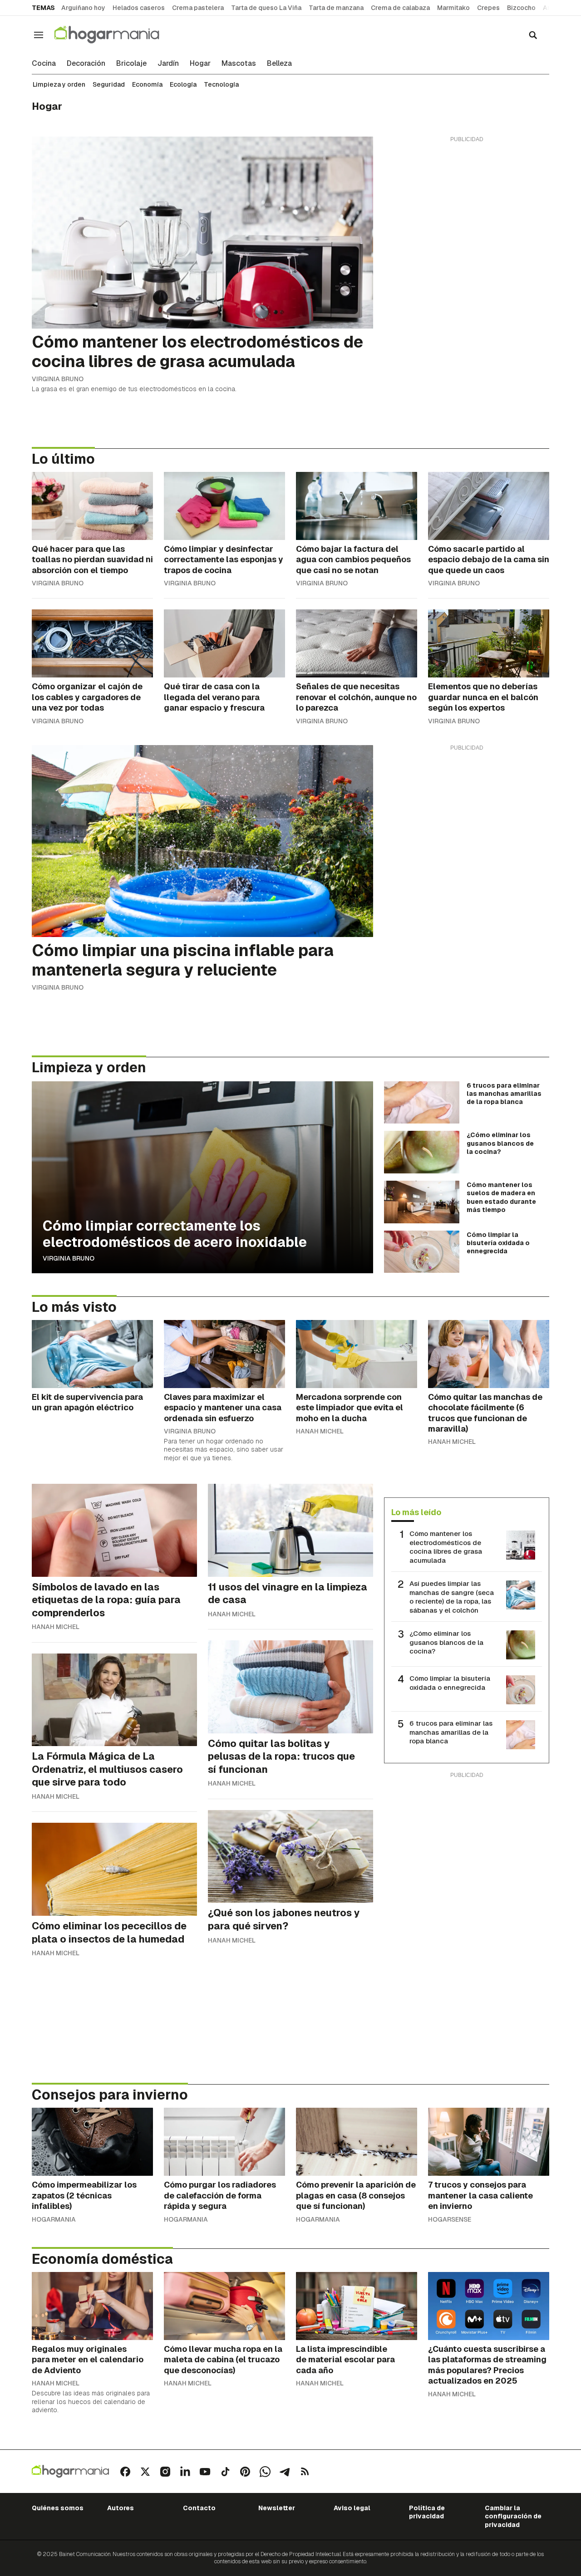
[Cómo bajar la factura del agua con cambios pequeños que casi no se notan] (357, 506)
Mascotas (239, 64)
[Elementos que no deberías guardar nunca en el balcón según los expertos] (489, 643)
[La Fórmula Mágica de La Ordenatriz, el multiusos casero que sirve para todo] (114, 1700)
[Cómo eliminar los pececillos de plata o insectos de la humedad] (114, 1869)
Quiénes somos (58, 2508)
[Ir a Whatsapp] (265, 2472)
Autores (121, 2508)
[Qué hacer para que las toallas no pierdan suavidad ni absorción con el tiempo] (92, 506)
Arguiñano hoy (83, 8)
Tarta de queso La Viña (266, 8)
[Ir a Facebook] (125, 2472)
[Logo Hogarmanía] (70, 2471)
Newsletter (277, 2508)
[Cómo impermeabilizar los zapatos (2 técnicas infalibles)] (92, 2142)
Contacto (199, 2508)
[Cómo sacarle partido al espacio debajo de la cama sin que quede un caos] (489, 506)
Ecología (183, 84)
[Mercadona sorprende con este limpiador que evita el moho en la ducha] (357, 1354)
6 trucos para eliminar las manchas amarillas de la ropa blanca (451, 1732)
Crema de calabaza (400, 8)
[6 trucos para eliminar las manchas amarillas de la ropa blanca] (422, 1103)
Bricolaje (131, 64)
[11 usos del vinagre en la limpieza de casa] (290, 1530)
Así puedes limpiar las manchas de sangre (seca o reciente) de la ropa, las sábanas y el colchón (452, 1597)
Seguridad (109, 84)
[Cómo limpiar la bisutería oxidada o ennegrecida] (422, 1252)
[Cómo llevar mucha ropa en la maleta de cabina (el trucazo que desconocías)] (224, 2306)
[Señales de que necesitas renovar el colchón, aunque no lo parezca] (357, 643)
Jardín (168, 64)
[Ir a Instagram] (165, 2472)
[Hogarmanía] (116, 35)
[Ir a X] (145, 2472)
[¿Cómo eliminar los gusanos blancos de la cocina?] (422, 1152)
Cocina (44, 64)
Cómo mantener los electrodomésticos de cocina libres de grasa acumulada (446, 1547)
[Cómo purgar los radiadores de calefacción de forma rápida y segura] (224, 2142)
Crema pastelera (198, 8)
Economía (147, 84)
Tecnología (221, 84)
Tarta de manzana (336, 8)
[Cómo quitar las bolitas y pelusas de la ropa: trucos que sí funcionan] (290, 1687)
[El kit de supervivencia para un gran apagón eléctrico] (92, 1354)
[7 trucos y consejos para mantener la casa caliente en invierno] (489, 2142)
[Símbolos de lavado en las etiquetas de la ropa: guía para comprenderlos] (114, 1530)
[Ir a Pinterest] (245, 2472)
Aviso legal (352, 2508)
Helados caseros (139, 8)
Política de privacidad (427, 2512)
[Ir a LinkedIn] (185, 2472)
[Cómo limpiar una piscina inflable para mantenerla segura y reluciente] (202, 841)
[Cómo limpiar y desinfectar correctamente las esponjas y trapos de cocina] (224, 506)
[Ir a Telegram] (285, 2472)
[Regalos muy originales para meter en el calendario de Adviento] (92, 2306)
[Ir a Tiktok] (225, 2472)
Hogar (200, 64)
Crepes (488, 8)
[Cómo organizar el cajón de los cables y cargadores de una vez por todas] (92, 643)
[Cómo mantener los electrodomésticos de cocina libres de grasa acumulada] (202, 233)
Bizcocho (521, 8)
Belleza (279, 64)
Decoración (86, 64)
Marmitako (453, 8)
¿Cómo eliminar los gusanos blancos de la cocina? (446, 1642)
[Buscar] (533, 35)
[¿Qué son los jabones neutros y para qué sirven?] (290, 1857)
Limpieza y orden (59, 84)
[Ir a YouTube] (205, 2472)
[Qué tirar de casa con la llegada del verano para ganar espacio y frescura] (224, 643)
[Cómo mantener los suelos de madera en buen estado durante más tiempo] (422, 1202)
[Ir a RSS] (305, 2472)
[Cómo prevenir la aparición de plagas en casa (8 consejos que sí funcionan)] (357, 2142)
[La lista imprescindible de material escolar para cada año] (357, 2306)
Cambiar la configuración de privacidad (513, 2516)
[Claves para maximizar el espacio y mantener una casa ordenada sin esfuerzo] (224, 1354)
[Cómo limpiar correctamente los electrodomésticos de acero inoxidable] (202, 1177)
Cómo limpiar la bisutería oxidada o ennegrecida (450, 1683)
